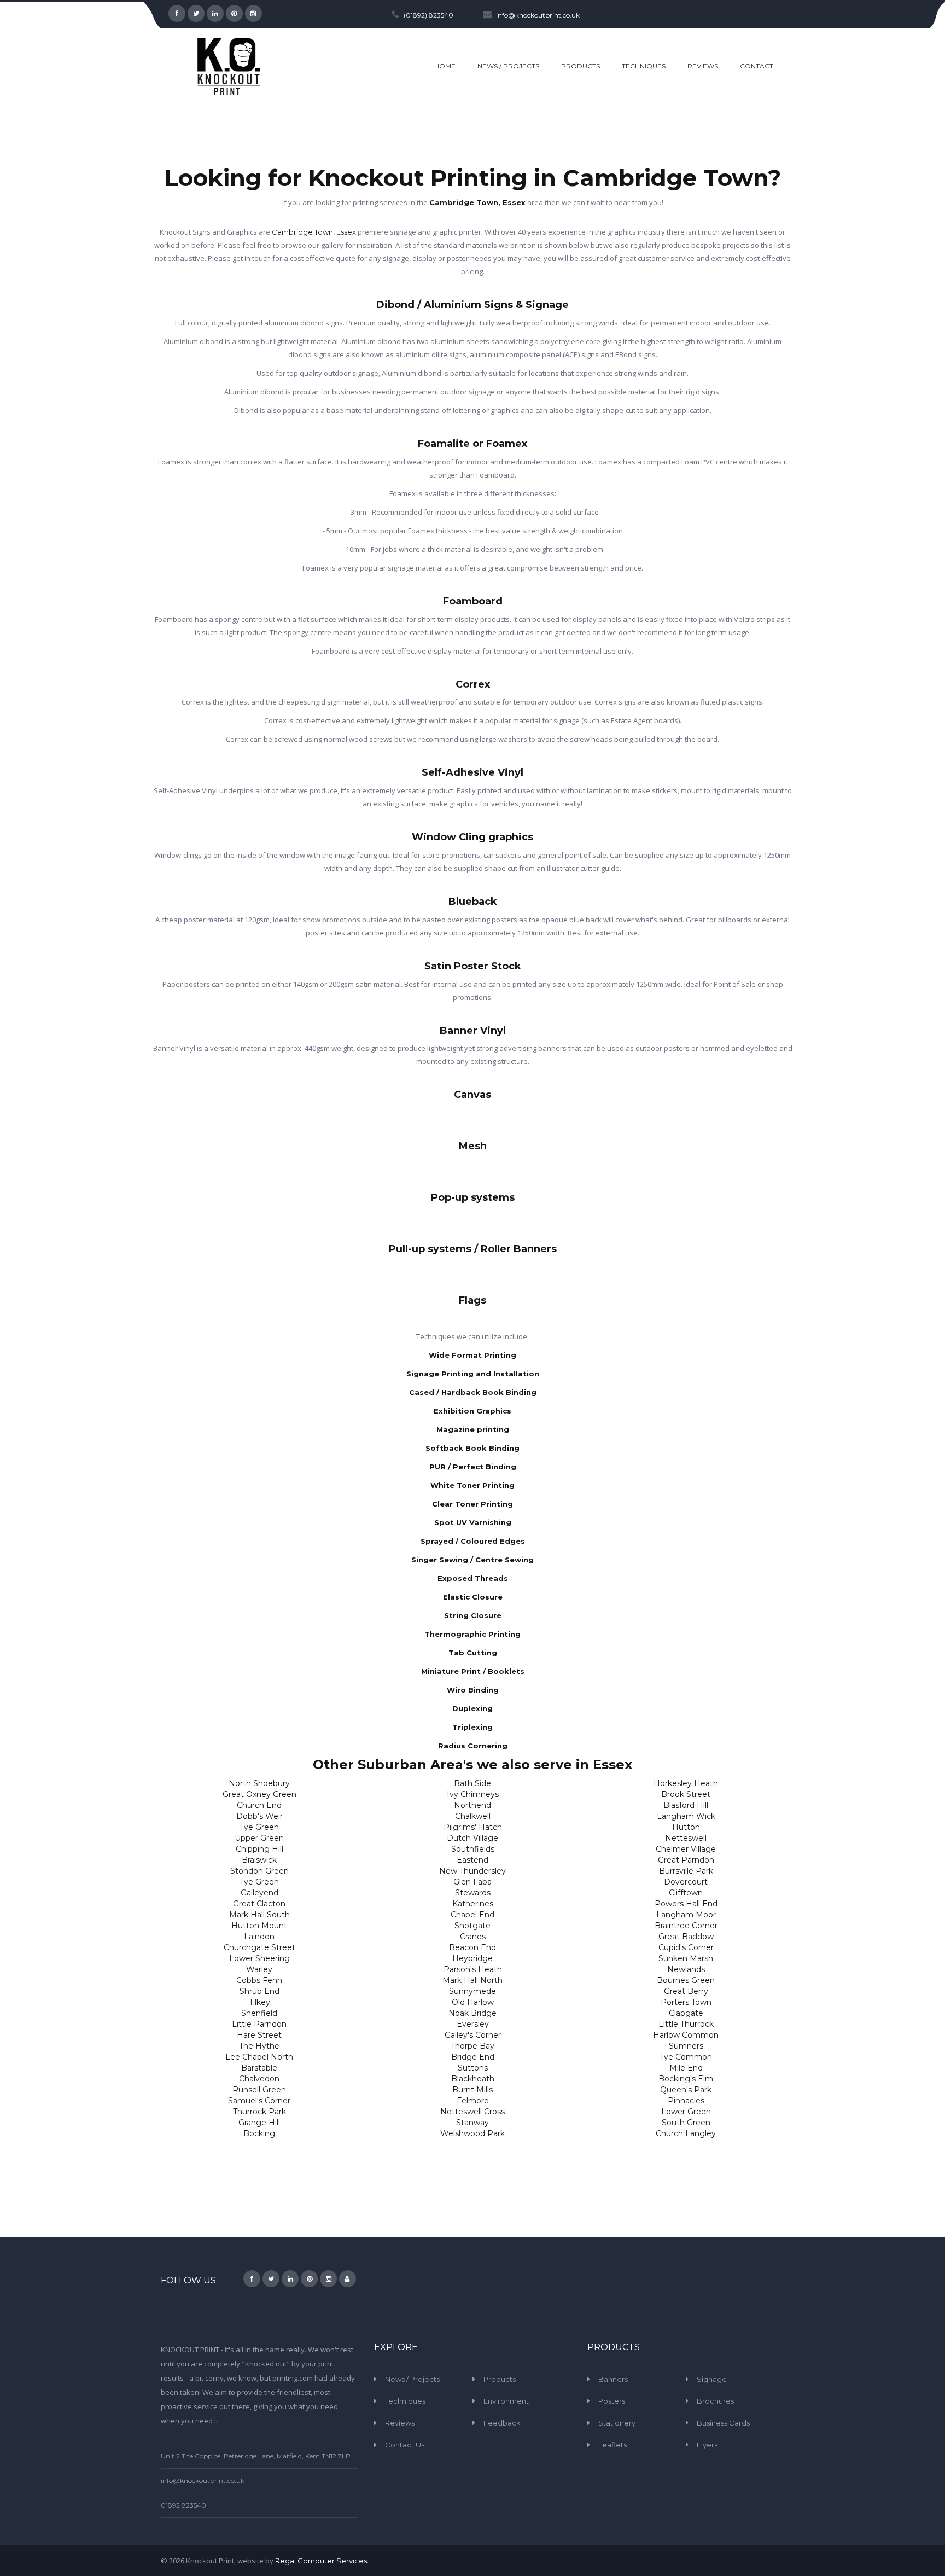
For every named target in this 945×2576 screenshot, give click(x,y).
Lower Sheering (259, 1958)
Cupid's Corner (686, 1947)
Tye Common (686, 2057)
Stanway (472, 2123)
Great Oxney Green (259, 1794)
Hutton (686, 1827)
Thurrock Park (259, 2112)
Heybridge (472, 1958)
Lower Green (686, 2112)
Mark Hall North (472, 1980)
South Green (686, 2123)
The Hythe (259, 2046)
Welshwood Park (472, 2133)
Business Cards (723, 2423)
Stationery (617, 2423)
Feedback (502, 2423)
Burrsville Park (686, 1871)
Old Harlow (473, 2002)
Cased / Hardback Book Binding (473, 1392)
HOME (445, 66)
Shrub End (259, 1991)
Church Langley (686, 2133)
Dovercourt (686, 1882)
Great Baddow (686, 1937)
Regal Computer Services (321, 2561)
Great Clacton (259, 1904)
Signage (712, 2379)
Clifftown (686, 1893)
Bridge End (473, 2057)
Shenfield (259, 2013)
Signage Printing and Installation (473, 1374)
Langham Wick (686, 1816)
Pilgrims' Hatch (473, 1827)
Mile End (686, 2068)
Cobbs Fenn (259, 1980)
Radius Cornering (473, 1746)
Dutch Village (472, 1838)
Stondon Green (259, 1871)
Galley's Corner (473, 2035)
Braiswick (259, 1860)
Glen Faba (472, 1882)
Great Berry (686, 1991)
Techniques (405, 2401)
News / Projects (412, 2379)
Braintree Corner (686, 1926)
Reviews (400, 2423)
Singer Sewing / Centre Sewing (472, 1560)
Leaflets (612, 2445)
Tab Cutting (473, 1653)
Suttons (473, 2068)
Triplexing (472, 1727)
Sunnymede (472, 1991)
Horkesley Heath (686, 1783)
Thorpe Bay (472, 2046)
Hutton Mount (259, 1926)
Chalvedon (259, 2079)
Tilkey (259, 2002)
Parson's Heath (473, 1969)
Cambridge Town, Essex (477, 202)
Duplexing (472, 1708)
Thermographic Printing (472, 1634)
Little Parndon (259, 2024)
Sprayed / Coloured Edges (473, 1541)
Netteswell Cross (472, 2112)
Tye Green (259, 1827)
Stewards (473, 1893)
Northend (472, 1805)
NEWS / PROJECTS (508, 66)
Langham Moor (686, 1915)
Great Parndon (686, 1860)
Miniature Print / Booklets (473, 1671)
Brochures (715, 2401)
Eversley (473, 2024)
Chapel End (472, 1915)
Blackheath (473, 2079)
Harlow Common (686, 2035)
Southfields (473, 1849)
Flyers (707, 2445)
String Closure (473, 1615)
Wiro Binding (473, 1690)
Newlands (686, 1969)
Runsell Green (259, 2090)
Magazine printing (473, 1429)
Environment (506, 2401)
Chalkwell (473, 1816)
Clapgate (686, 2013)
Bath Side (472, 1783)
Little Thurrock (686, 2024)
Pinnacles (686, 2101)
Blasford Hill (686, 1805)
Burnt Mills (472, 2090)
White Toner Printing (472, 1485)
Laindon (259, 1937)
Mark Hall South (259, 1915)
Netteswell (686, 1838)
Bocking (259, 2133)
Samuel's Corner (259, 2101)
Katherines (473, 1904)
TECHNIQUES (644, 66)
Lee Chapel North (259, 2057)
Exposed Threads (473, 1578)
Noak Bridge (472, 2013)
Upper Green (259, 1838)
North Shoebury (259, 1783)
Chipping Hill (259, 1849)
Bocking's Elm (686, 2079)
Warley (259, 1969)
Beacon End (472, 1947)
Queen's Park (686, 2090)
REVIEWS (703, 66)
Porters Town (686, 2002)
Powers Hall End (686, 1904)
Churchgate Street (259, 1947)
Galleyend (259, 1893)
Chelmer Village (686, 1849)
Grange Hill (259, 2123)
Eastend (472, 1860)
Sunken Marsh (686, 1958)
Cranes (473, 1937)
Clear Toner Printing (472, 1504)
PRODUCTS (581, 66)
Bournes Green (686, 1980)
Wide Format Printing (472, 1355)
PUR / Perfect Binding (473, 1467)
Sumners (686, 2046)
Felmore (473, 2101)
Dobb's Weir (259, 1816)
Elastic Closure (473, 1597)
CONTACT (757, 66)
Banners (613, 2379)
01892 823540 (183, 2505)
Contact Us (405, 2445)
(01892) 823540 (428, 15)
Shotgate (472, 1926)
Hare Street (259, 2035)
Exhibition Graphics (472, 1411)
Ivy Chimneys (473, 1794)
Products (500, 2379)
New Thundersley (472, 1871)
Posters (612, 2401)
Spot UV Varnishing (473, 1522)
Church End (259, 1805)
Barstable (259, 2068)
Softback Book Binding (472, 1448)
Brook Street (686, 1794)
